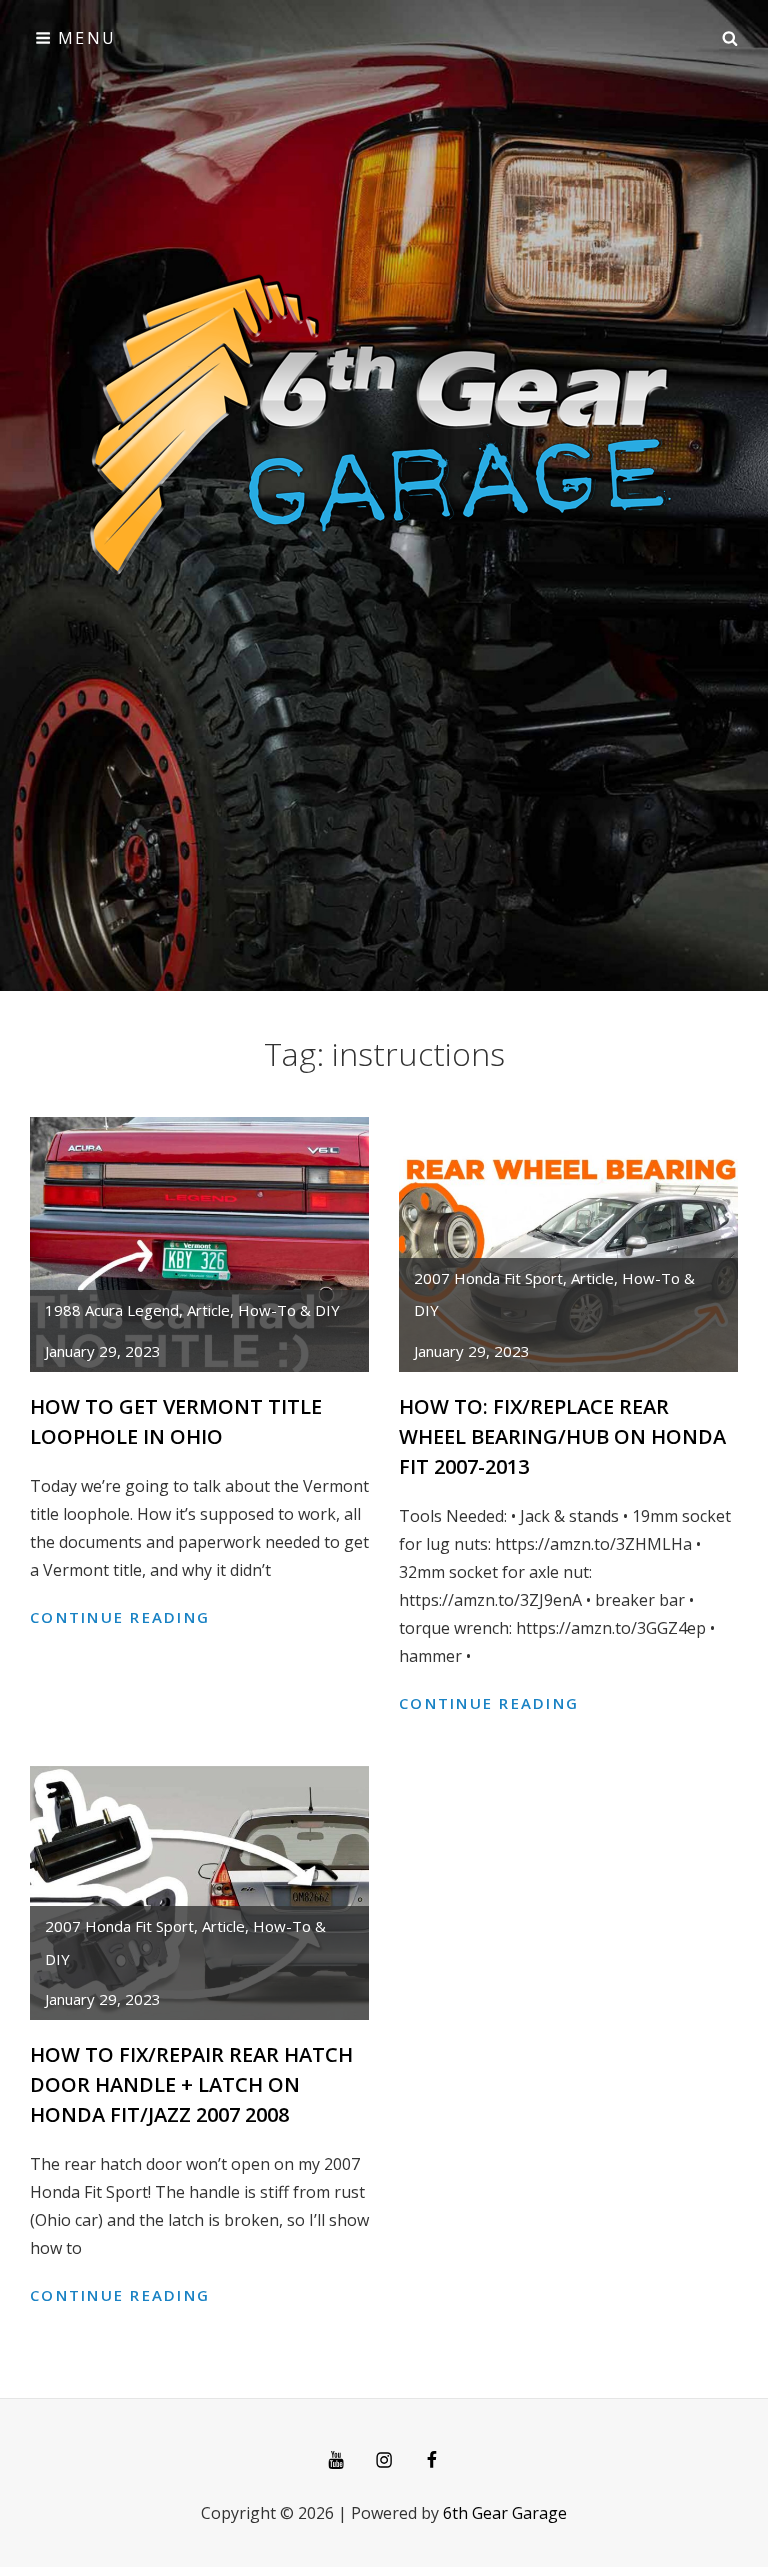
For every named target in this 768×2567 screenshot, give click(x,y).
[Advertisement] (384, 226)
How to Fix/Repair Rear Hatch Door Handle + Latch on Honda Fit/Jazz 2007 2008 (191, 2084)
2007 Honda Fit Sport (488, 1278)
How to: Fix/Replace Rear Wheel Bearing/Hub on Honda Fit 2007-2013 (562, 1436)
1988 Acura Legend (112, 1310)
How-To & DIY (289, 1310)
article (208, 1310)
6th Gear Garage (505, 2513)
